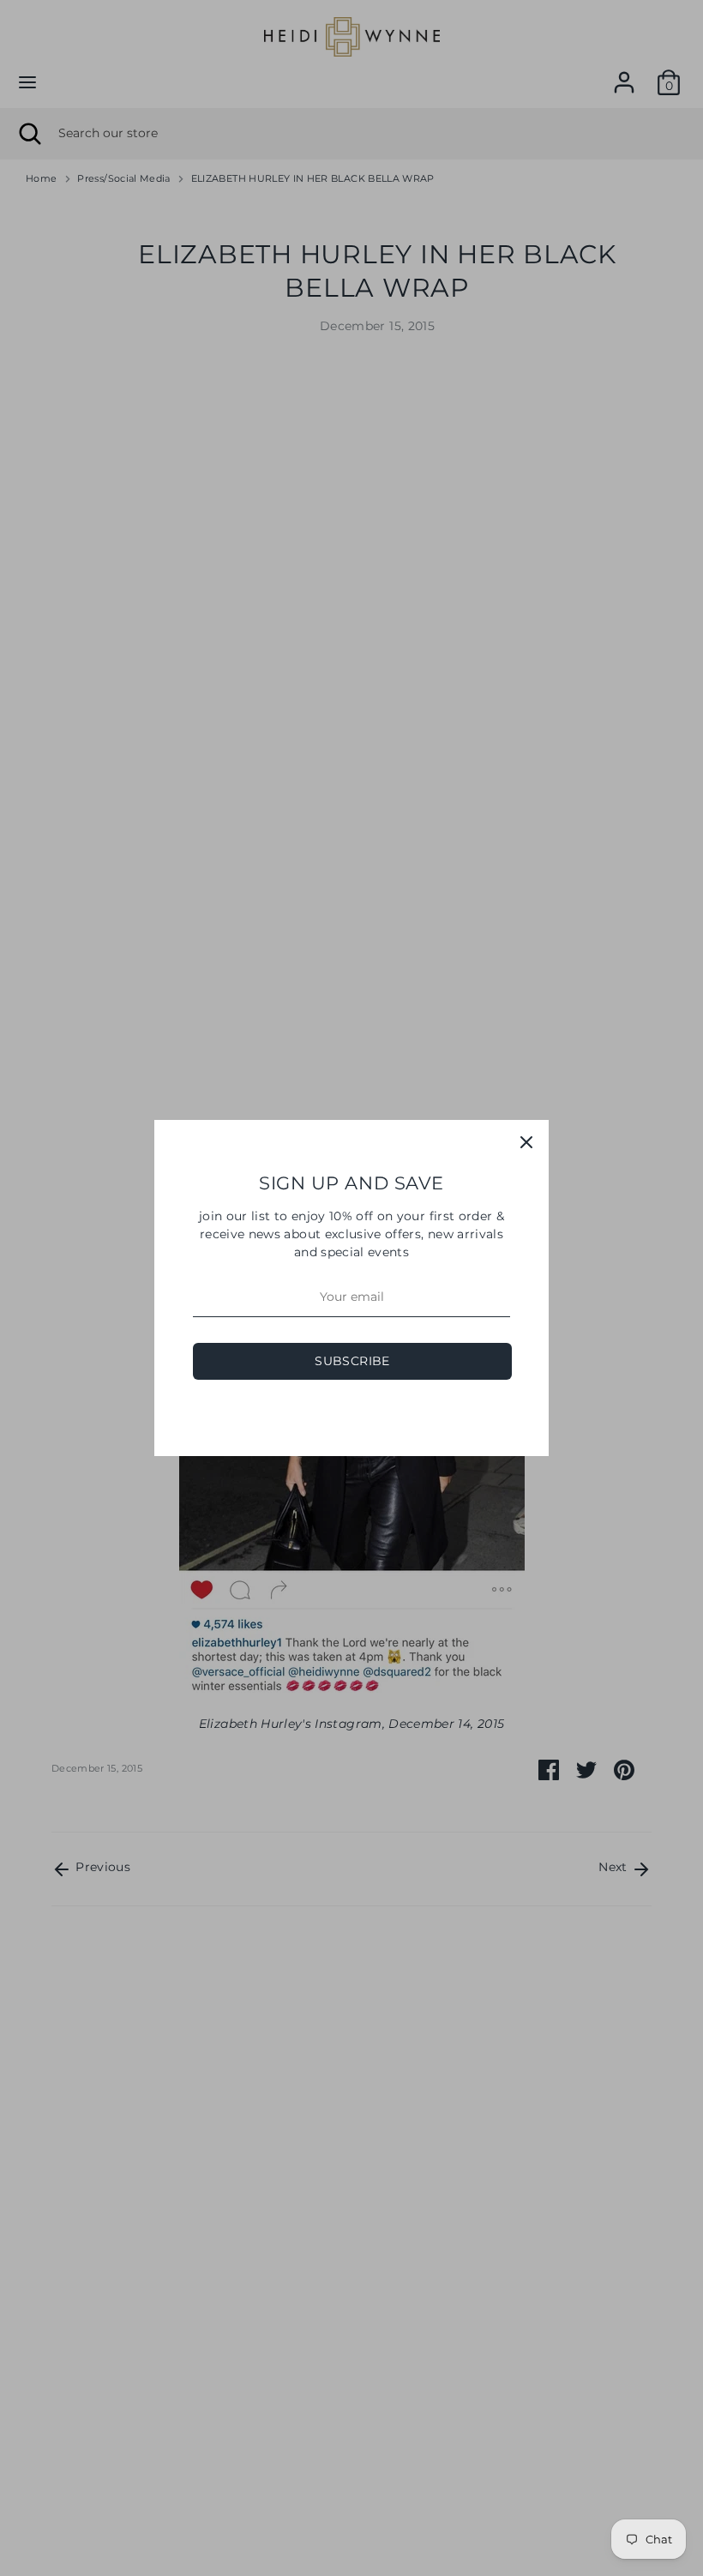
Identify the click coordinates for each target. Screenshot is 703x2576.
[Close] (526, 1142)
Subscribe (352, 1361)
